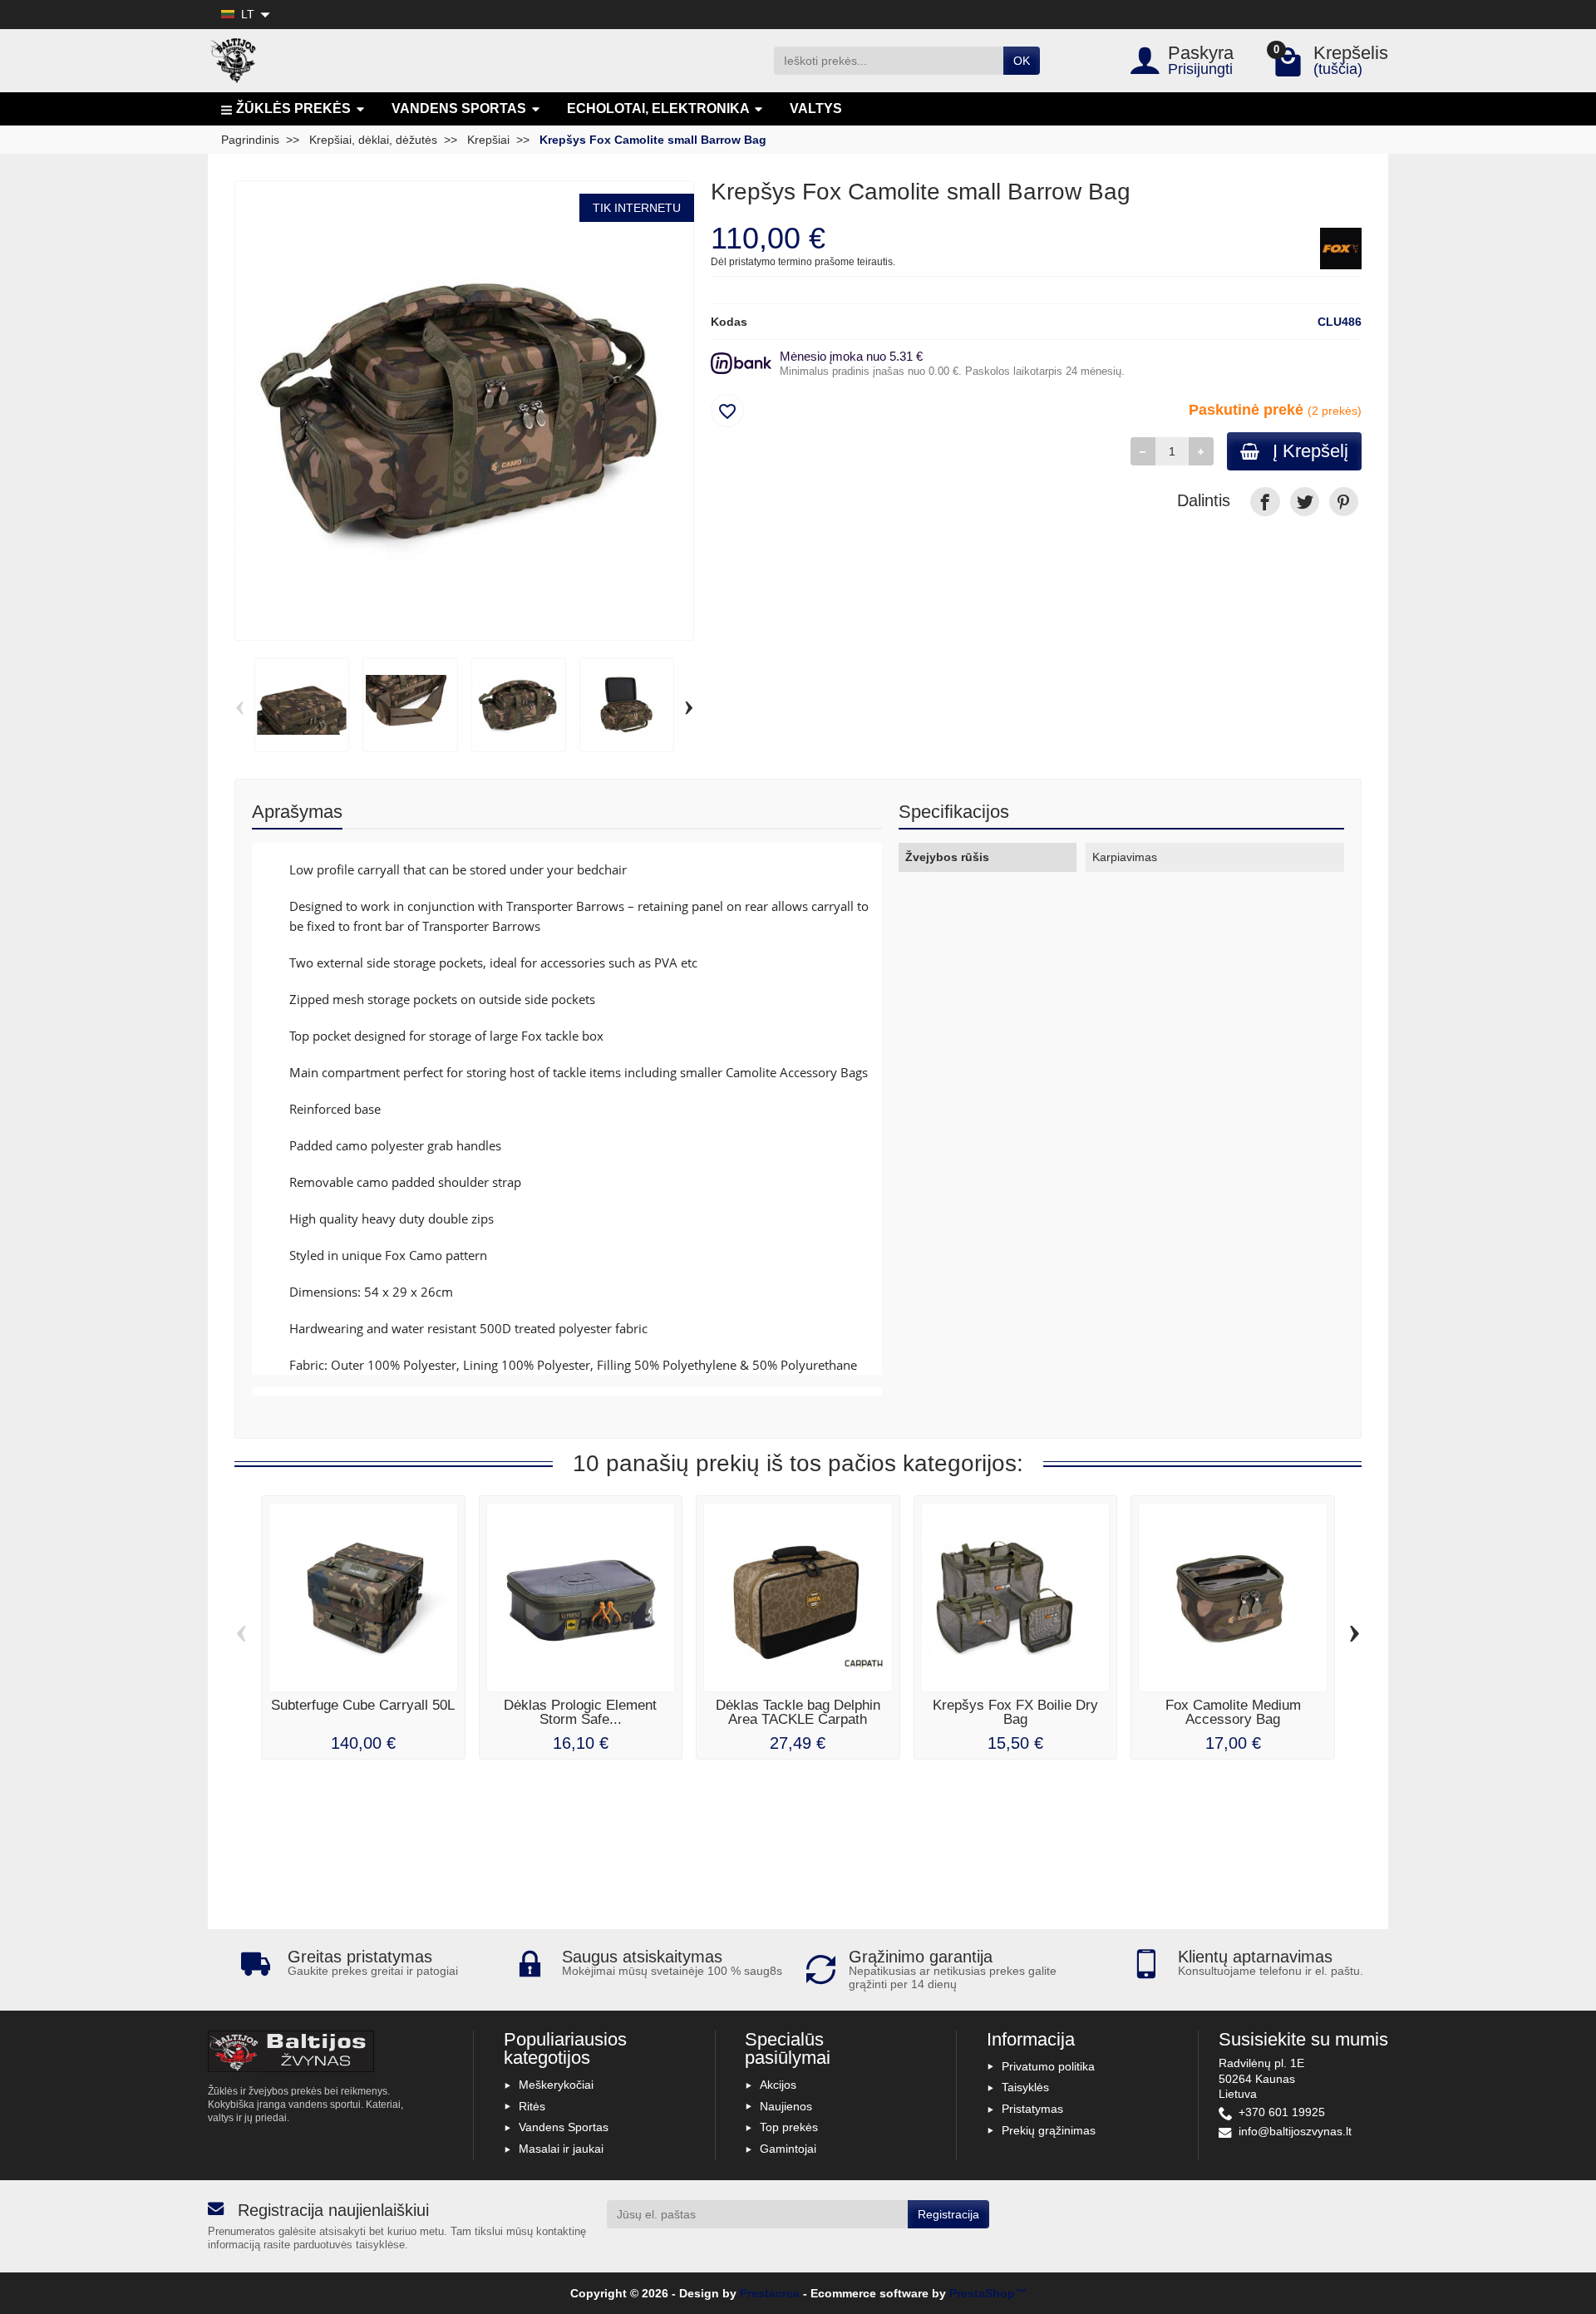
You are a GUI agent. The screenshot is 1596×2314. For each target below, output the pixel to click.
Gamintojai (788, 2149)
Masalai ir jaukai (561, 2149)
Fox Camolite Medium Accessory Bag (1233, 1712)
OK (1022, 61)
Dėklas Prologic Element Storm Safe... (580, 1712)
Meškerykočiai (556, 2085)
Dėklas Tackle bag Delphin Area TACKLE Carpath (798, 1712)
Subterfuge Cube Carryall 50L (363, 1705)
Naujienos (786, 2106)
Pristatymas (1032, 2109)
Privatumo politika (1048, 2066)
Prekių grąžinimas (1049, 2130)
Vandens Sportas (564, 2127)
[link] (1265, 502)
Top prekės (789, 2127)
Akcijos (778, 2085)
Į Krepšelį (1310, 451)
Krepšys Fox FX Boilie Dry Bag (1015, 1712)
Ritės (532, 2106)
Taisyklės (1025, 2087)
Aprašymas (297, 812)
